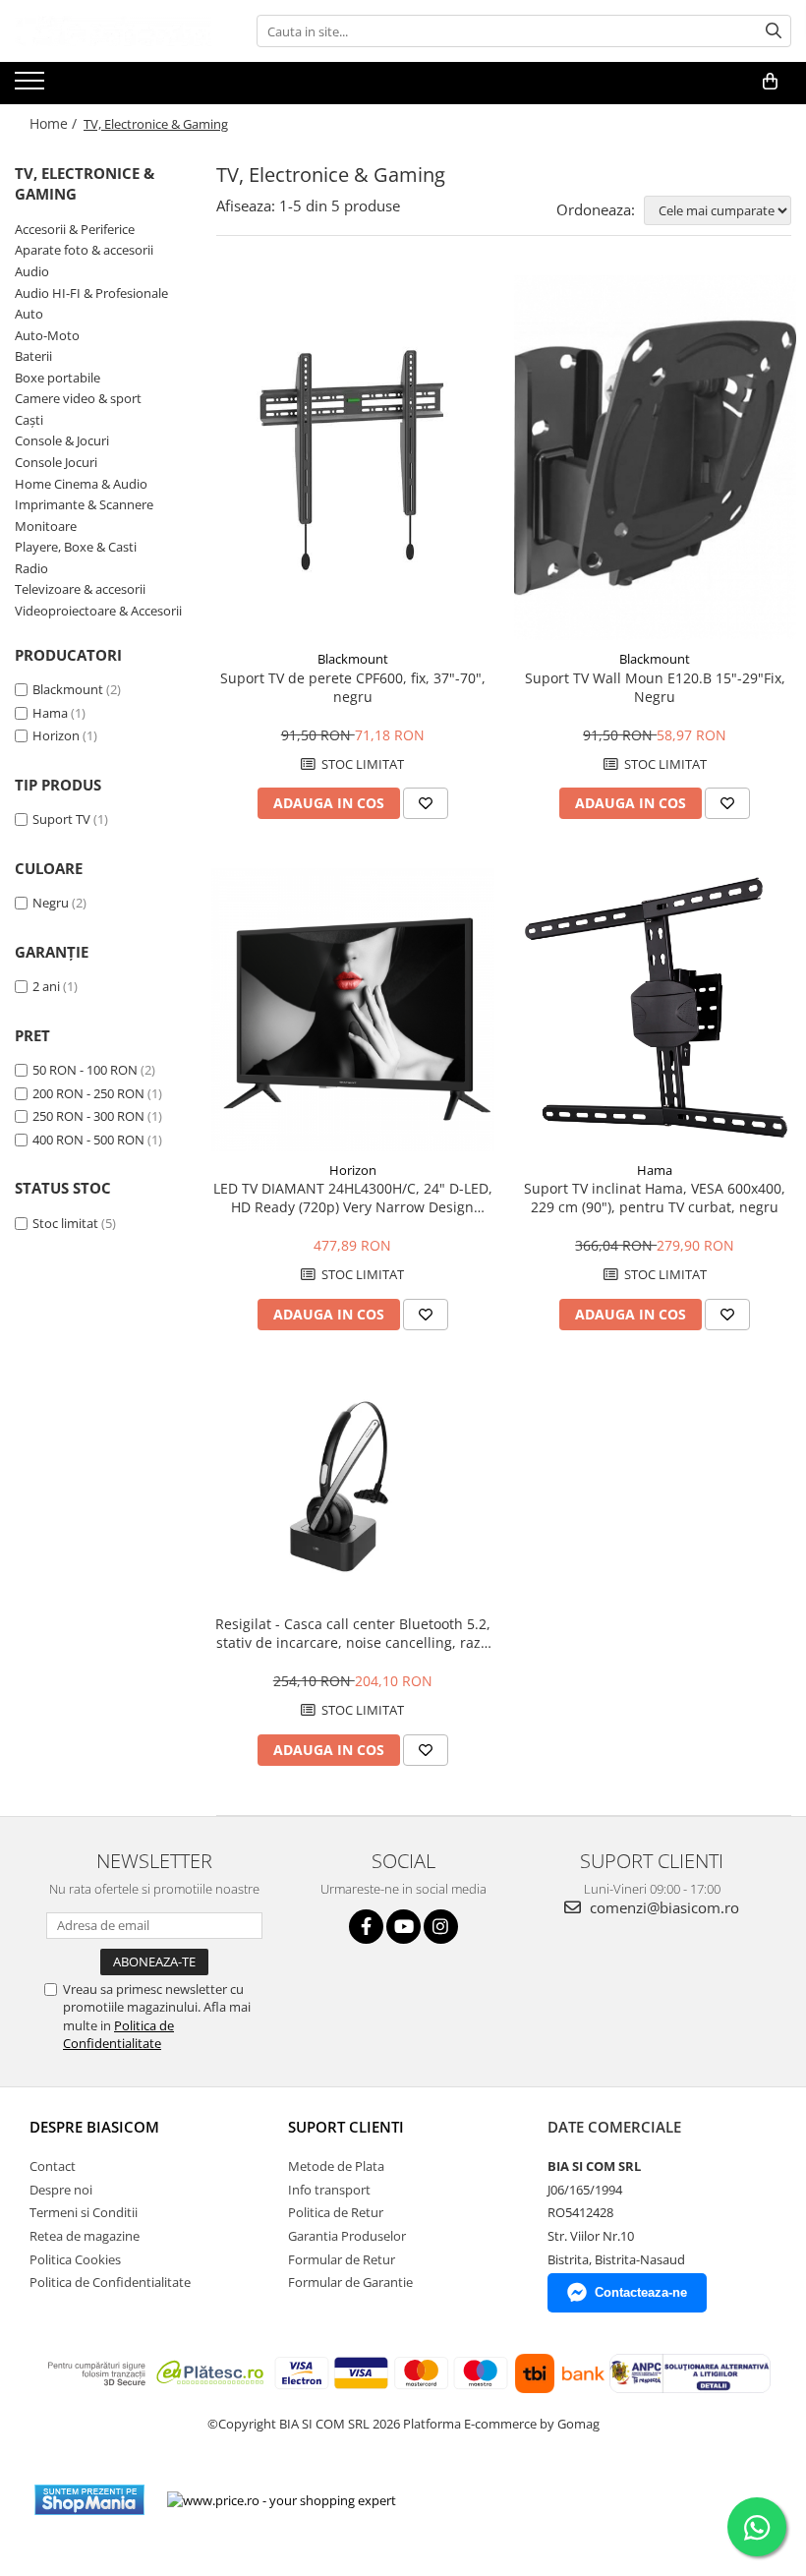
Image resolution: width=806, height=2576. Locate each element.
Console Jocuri (56, 462)
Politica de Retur (336, 2212)
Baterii (33, 356)
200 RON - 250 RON (88, 1093)
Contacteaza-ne (641, 2292)
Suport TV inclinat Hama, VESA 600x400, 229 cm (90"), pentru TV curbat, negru (655, 1198)
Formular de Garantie (350, 2282)
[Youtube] (403, 1927)
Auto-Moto (47, 335)
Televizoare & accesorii (80, 589)
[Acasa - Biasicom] (113, 31)
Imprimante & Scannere (84, 504)
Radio (31, 568)
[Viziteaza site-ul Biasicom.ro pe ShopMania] (89, 2500)
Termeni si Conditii (84, 2212)
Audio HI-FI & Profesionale (91, 293)
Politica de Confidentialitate (118, 2034)
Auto (29, 314)
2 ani (46, 986)
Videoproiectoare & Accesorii (98, 611)
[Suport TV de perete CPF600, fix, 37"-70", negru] (353, 458)
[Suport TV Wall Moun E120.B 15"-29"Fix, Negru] (656, 458)
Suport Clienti (346, 2127)
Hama (50, 713)
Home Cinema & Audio (81, 484)
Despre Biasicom (94, 2127)
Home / (55, 123)
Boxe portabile (58, 378)
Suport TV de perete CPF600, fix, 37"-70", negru (353, 687)
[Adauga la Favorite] (426, 803)
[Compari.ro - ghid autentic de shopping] (483, 2500)
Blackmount (68, 689)
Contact (53, 2166)
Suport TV (61, 819)
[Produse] (32, 87)
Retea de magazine (85, 2236)
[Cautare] (774, 31)
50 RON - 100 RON (85, 1070)
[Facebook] (366, 1927)
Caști (29, 420)
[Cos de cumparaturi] (770, 82)
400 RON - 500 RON (88, 1140)
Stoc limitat (65, 1223)
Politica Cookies (75, 2259)
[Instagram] (441, 1927)
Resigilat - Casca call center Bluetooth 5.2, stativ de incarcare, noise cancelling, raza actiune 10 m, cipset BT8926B (353, 1633)
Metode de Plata (336, 2166)
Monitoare (46, 526)
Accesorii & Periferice (75, 229)
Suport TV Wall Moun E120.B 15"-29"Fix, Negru (655, 687)
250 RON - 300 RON (88, 1116)
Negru (51, 903)
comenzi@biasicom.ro (662, 1907)
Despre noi (61, 2190)
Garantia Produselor (347, 2236)
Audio (32, 271)
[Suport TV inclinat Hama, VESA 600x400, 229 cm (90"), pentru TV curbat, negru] (656, 1010)
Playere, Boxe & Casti (76, 547)
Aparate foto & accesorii (84, 250)
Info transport (329, 2190)
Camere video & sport (78, 398)
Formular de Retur (342, 2259)
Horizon (56, 735)
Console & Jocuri (62, 440)
